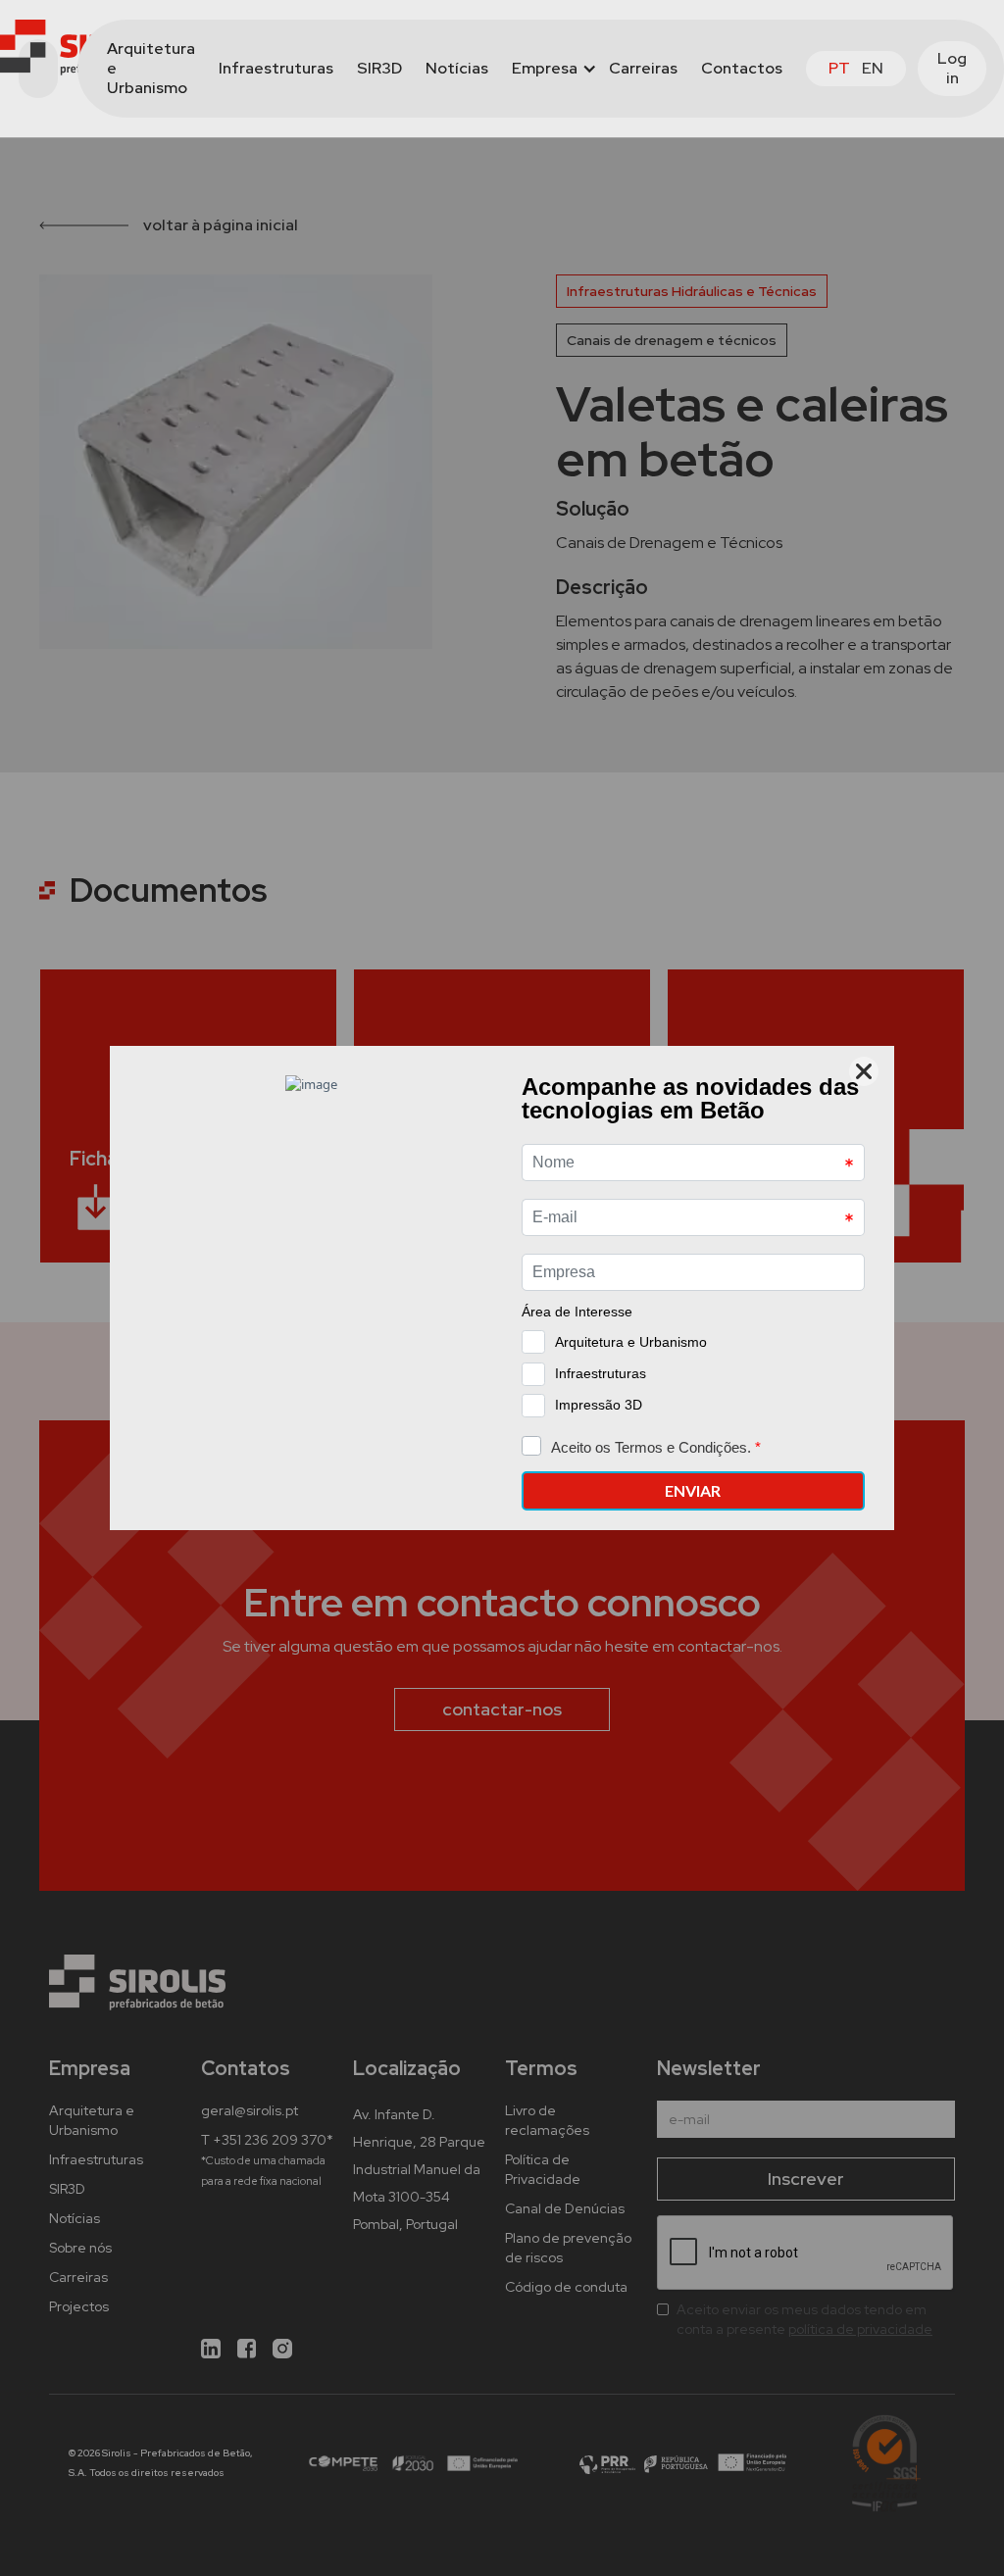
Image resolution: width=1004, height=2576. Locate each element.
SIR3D (379, 68)
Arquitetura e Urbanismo (151, 68)
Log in (952, 68)
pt (839, 68)
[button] (549, 69)
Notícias (457, 68)
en (873, 68)
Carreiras (643, 68)
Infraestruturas (276, 68)
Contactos (742, 68)
